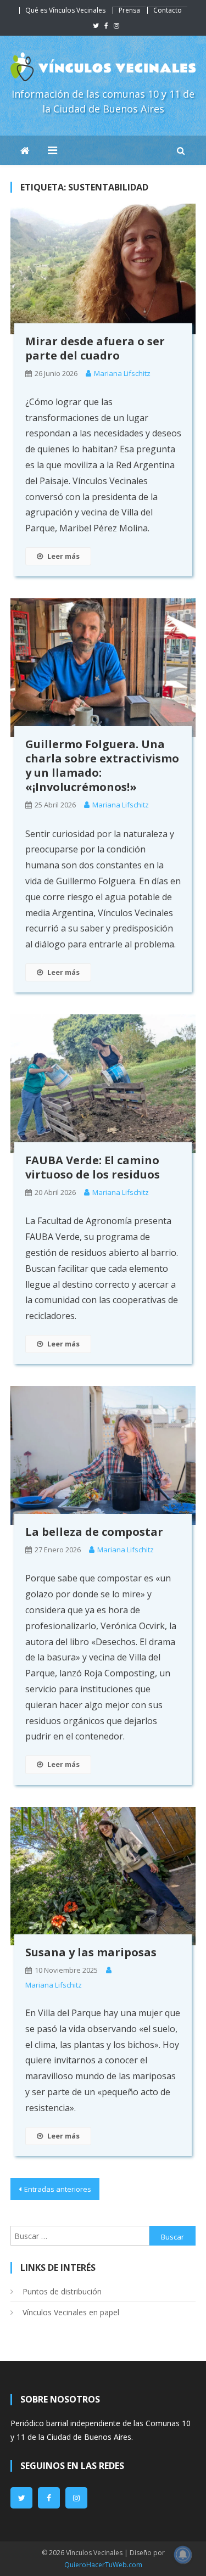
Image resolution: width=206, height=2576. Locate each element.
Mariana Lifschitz (122, 373)
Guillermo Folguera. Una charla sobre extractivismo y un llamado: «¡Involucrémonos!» (102, 765)
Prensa (129, 10)
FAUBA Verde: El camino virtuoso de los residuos (93, 1167)
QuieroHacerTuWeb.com (103, 2565)
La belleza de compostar (94, 1532)
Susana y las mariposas (91, 1952)
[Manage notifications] (183, 2555)
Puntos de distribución (62, 2291)
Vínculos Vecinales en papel (71, 2312)
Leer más (63, 556)
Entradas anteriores (58, 2189)
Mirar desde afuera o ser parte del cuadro (95, 348)
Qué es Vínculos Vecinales (65, 10)
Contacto (168, 10)
